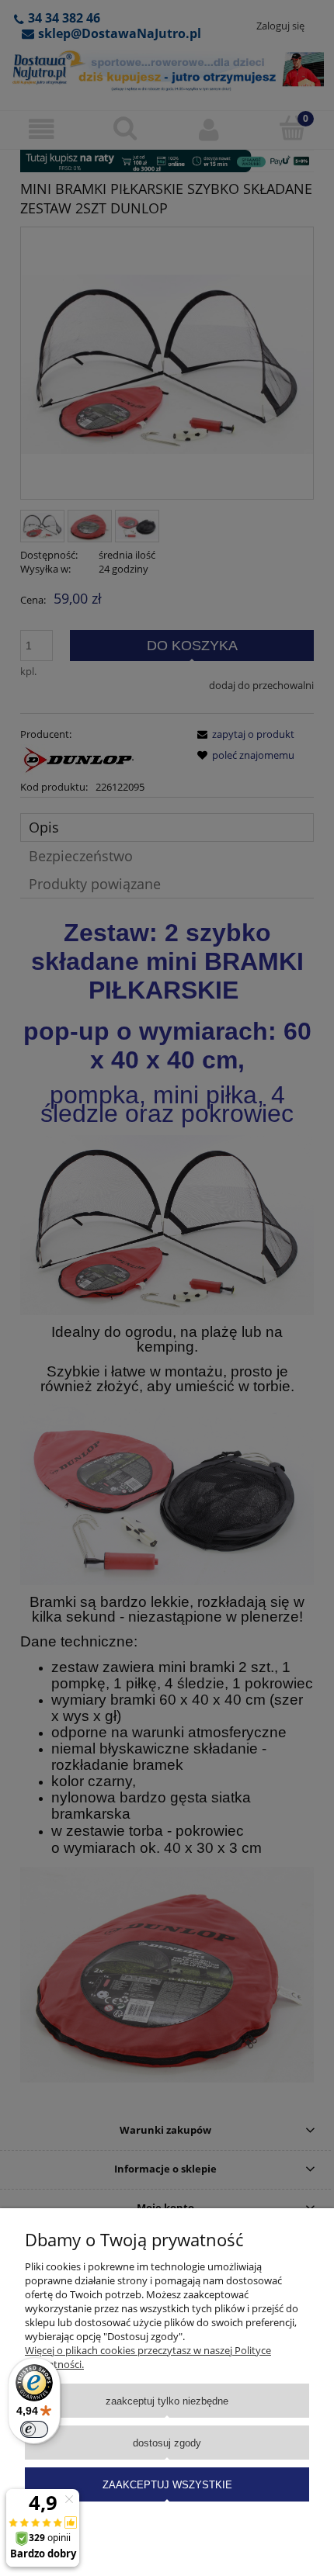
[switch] (34, 2429)
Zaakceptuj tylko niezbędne (167, 2401)
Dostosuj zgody (167, 2443)
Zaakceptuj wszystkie (167, 2485)
